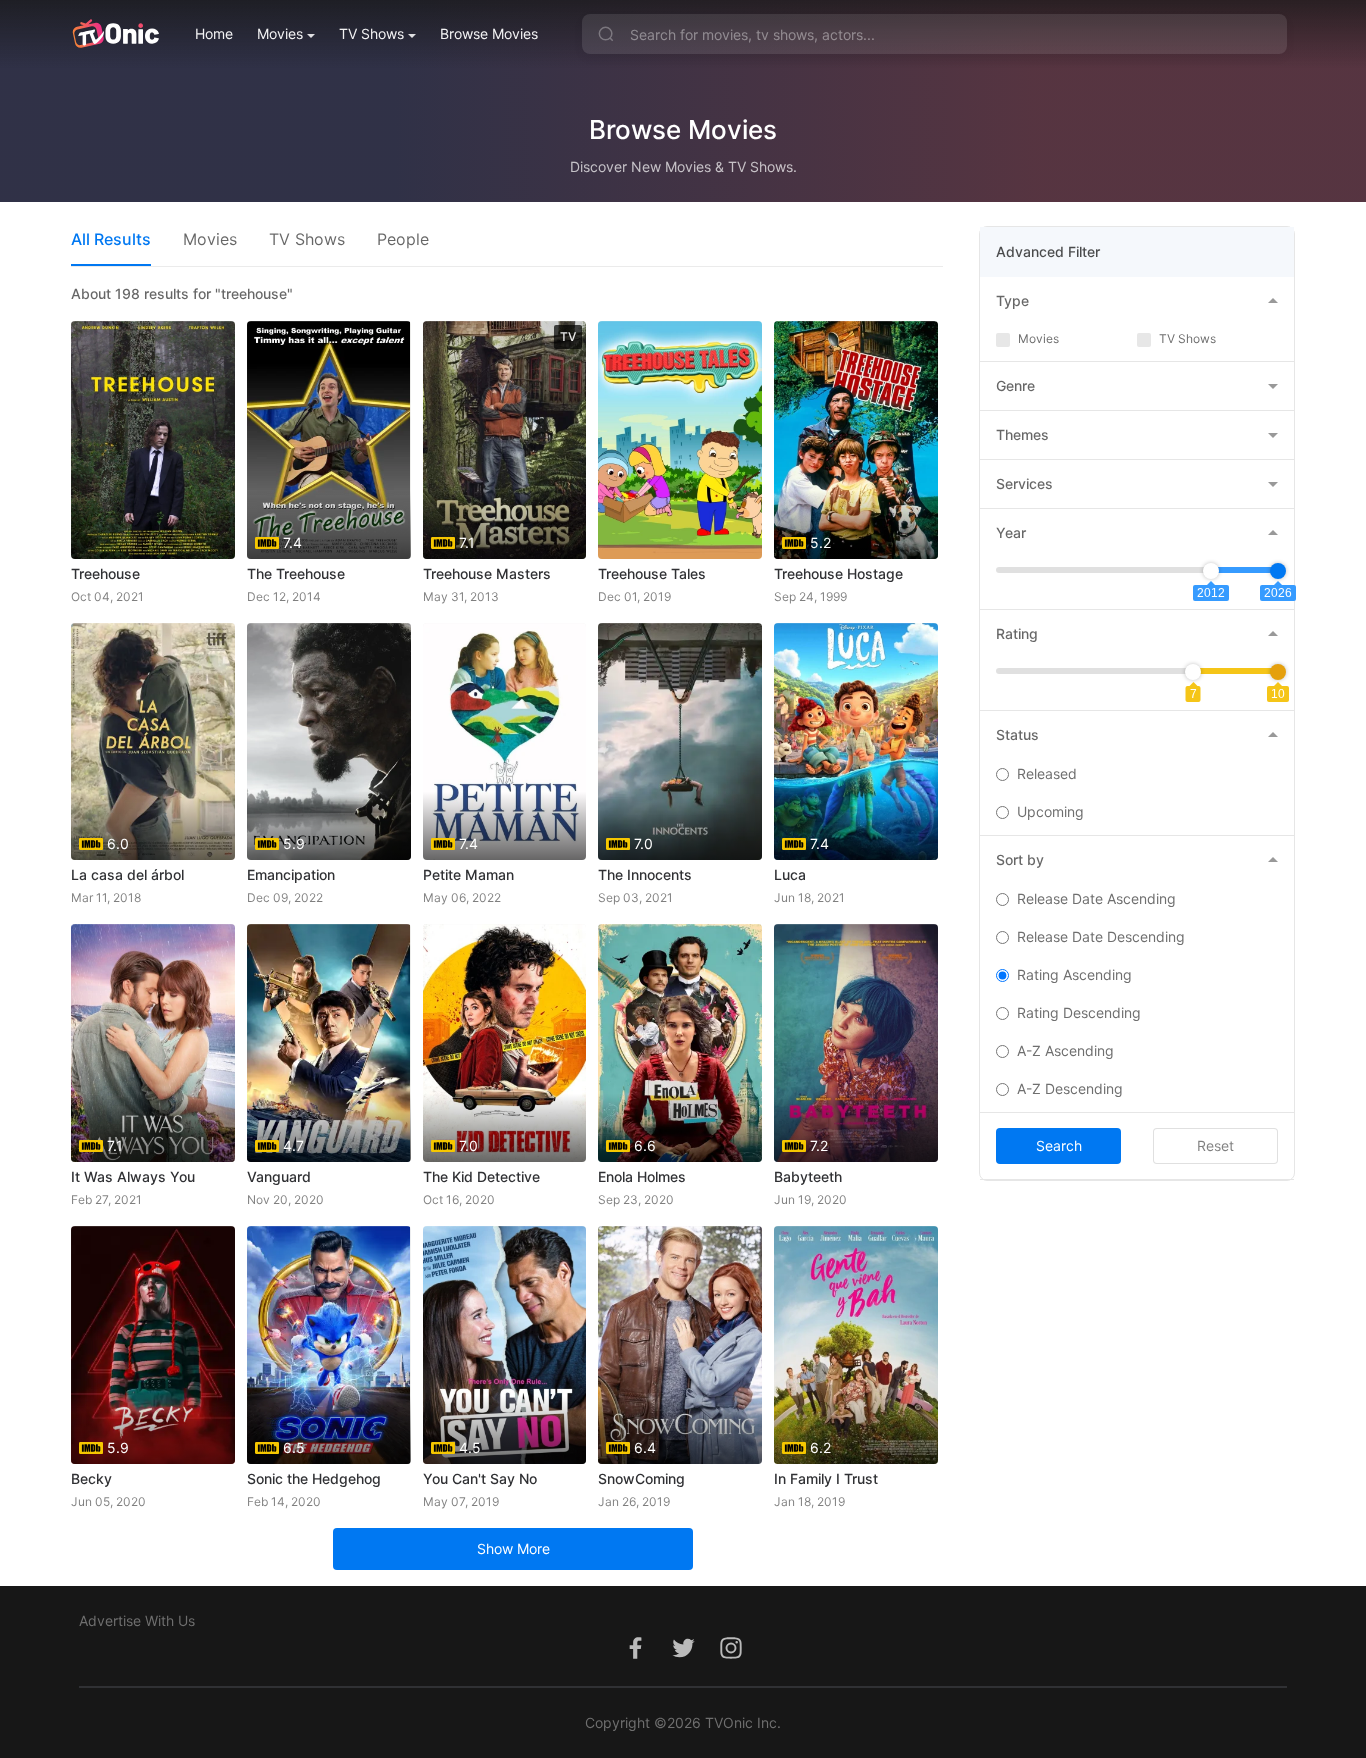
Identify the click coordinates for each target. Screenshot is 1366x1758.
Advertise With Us (137, 1620)
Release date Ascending (1096, 898)
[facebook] (635, 1658)
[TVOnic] (115, 34)
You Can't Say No (480, 1478)
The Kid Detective (481, 1176)
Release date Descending (1101, 936)
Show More (513, 1548)
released (1047, 773)
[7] (1193, 672)
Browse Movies (489, 33)
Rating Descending (1079, 1012)
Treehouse (105, 573)
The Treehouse (296, 573)
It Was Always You (133, 1176)
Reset (1215, 1145)
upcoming (1050, 811)
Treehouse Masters (487, 573)
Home (214, 33)
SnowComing (641, 1478)
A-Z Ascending (1065, 1050)
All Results (111, 239)
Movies (280, 33)
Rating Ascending (1074, 974)
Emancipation (291, 874)
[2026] (1278, 571)
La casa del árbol (127, 874)
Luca (790, 874)
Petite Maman (468, 874)
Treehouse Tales (652, 573)
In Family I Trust (826, 1478)
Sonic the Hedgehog (314, 1478)
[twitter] (683, 1658)
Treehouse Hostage (838, 573)
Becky (91, 1478)
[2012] (1211, 571)
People (403, 239)
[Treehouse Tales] (680, 440)
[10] (1278, 672)
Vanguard (279, 1176)
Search (1059, 1145)
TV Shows (371, 33)
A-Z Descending (1070, 1088)
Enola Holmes (642, 1176)
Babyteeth (808, 1176)
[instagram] (731, 1658)
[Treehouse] (153, 440)
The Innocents (645, 874)
